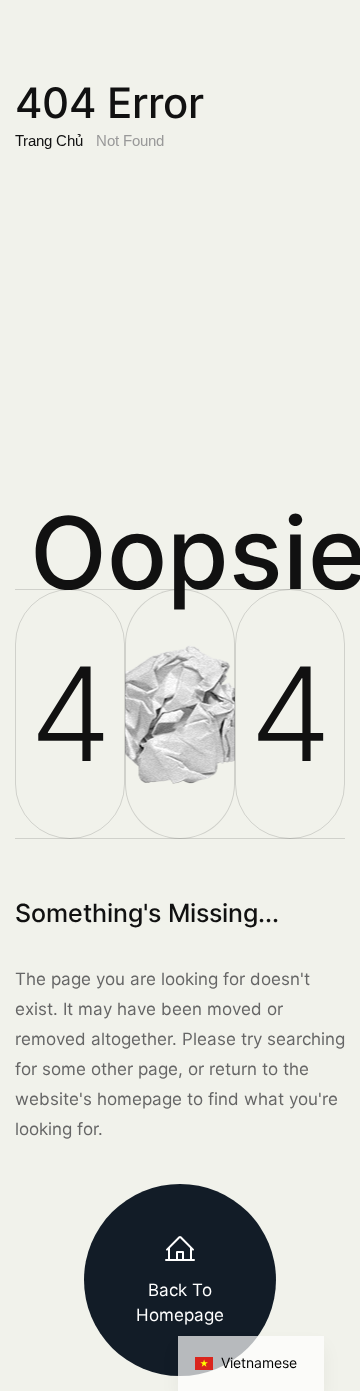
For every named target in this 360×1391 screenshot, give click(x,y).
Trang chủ (49, 140)
